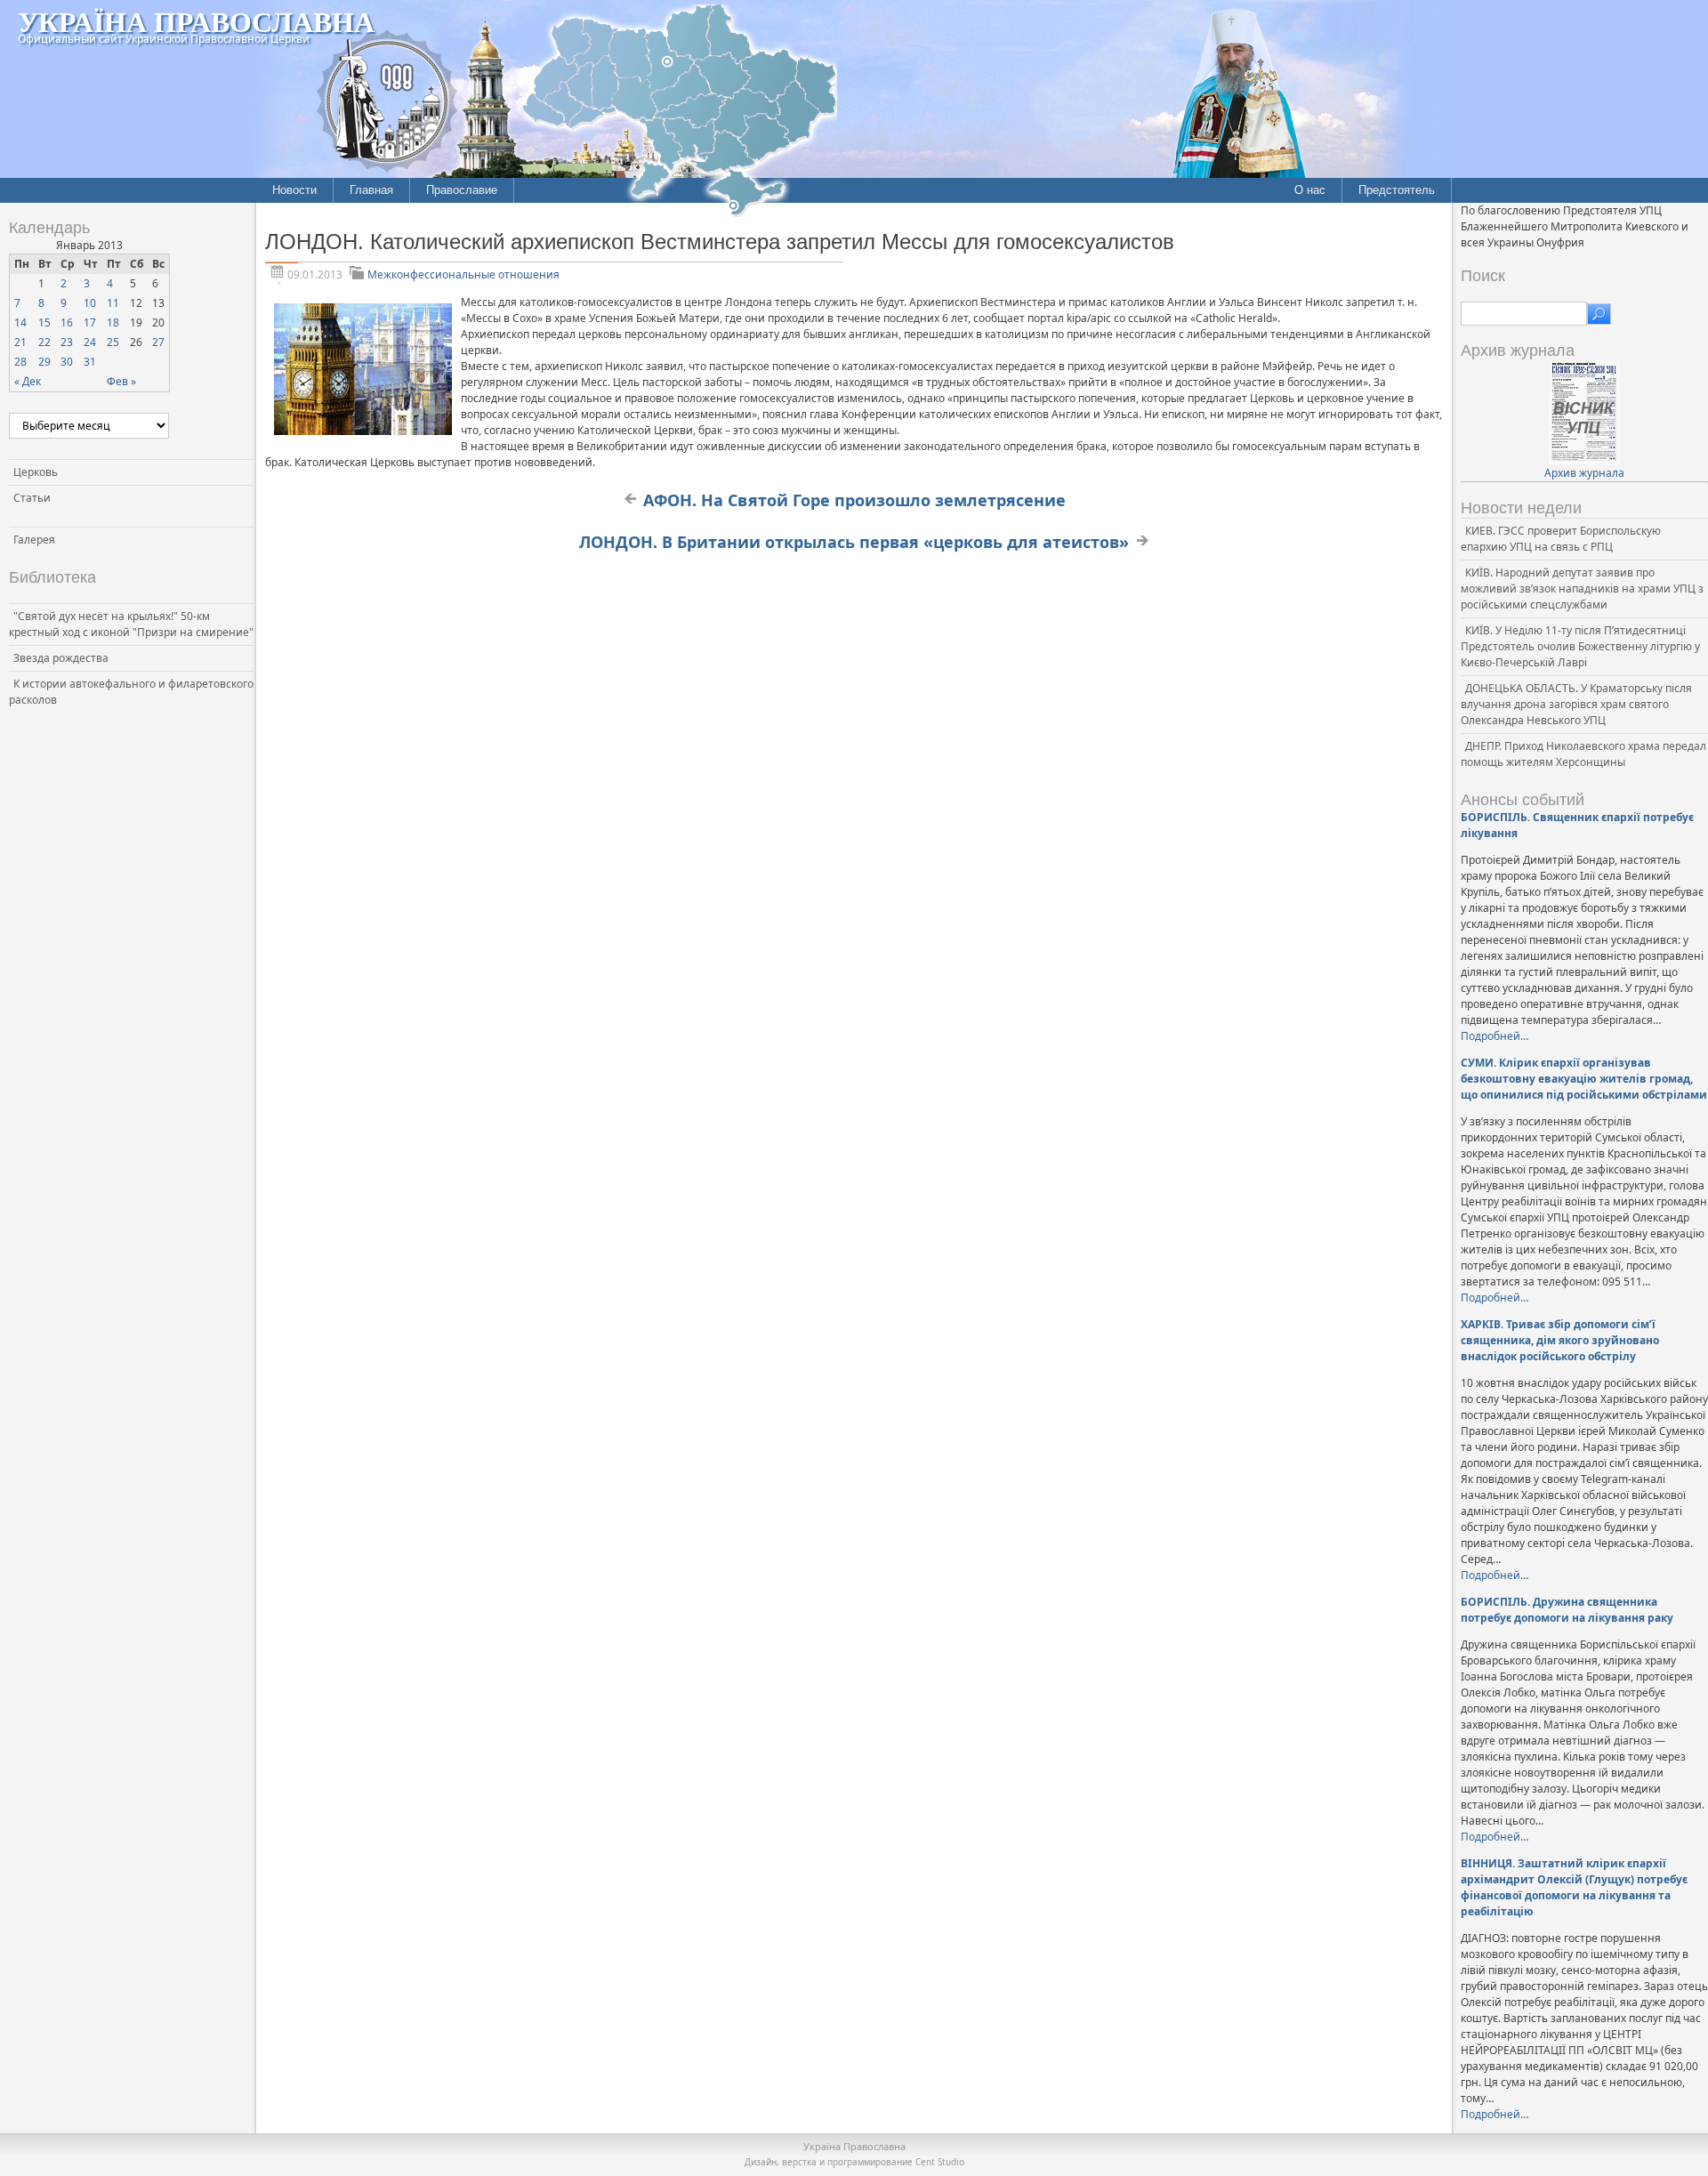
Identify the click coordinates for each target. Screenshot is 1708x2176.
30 (67, 362)
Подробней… (1494, 1036)
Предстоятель (1397, 190)
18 (113, 322)
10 (90, 303)
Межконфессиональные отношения (463, 274)
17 (90, 322)
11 (113, 303)
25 (113, 342)
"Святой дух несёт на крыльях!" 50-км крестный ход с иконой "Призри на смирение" (131, 624)
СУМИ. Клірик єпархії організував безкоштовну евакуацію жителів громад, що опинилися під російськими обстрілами (1584, 1079)
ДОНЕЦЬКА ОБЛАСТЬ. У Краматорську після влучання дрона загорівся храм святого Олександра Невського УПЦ (1576, 704)
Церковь (36, 472)
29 (44, 362)
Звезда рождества (61, 658)
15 (44, 322)
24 (90, 342)
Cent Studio (940, 2162)
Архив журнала (1584, 473)
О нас (1310, 190)
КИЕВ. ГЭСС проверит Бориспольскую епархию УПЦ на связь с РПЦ (1561, 539)
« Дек (28, 381)
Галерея (34, 540)
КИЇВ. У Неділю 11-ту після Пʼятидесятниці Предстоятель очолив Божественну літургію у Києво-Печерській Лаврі (1580, 646)
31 (90, 362)
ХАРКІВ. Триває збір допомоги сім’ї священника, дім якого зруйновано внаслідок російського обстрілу (1560, 1340)
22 (44, 342)
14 (20, 322)
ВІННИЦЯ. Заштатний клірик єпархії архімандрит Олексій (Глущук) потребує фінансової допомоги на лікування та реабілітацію (1574, 1887)
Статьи (32, 498)
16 (67, 322)
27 (158, 342)
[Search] (1599, 314)
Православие (462, 190)
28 (20, 362)
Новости (294, 190)
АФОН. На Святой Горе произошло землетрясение (854, 500)
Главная (371, 190)
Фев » (121, 381)
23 (67, 342)
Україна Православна (196, 21)
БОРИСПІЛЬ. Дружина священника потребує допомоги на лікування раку (1567, 1610)
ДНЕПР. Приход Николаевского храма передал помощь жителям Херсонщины (1583, 754)
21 (20, 342)
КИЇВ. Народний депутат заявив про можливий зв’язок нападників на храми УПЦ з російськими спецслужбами (1582, 588)
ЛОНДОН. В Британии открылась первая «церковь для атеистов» (854, 542)
